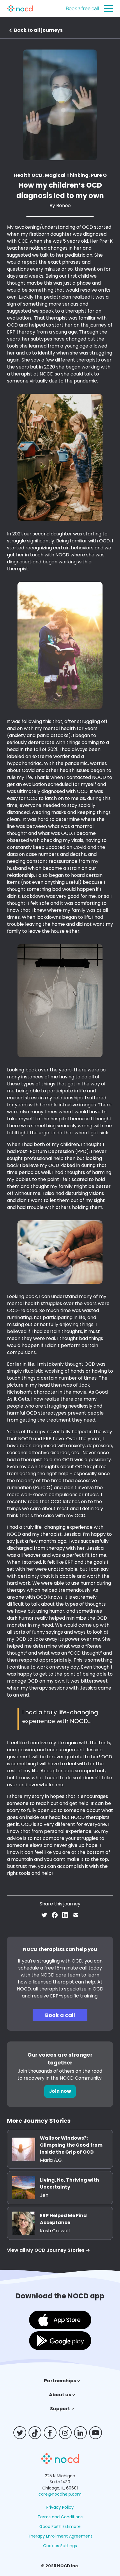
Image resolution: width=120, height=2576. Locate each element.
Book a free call (82, 8)
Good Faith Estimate (60, 2526)
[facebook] (55, 1916)
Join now (60, 2091)
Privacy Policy (60, 2507)
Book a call (60, 2015)
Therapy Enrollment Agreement (60, 2536)
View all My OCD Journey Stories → (48, 2250)
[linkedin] (65, 1916)
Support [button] (60, 2409)
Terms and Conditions (60, 2517)
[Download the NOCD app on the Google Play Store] (60, 2342)
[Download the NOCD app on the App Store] (60, 2321)
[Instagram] (68, 2433)
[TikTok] (37, 2433)
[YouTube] (98, 2433)
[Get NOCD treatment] (60, 2463)
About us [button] (60, 2395)
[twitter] (44, 1916)
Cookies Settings (60, 2546)
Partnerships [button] (60, 2381)
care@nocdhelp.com (60, 2494)
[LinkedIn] (83, 2433)
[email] (76, 1916)
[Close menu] (108, 8)
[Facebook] (52, 2433)
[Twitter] (22, 2433)
